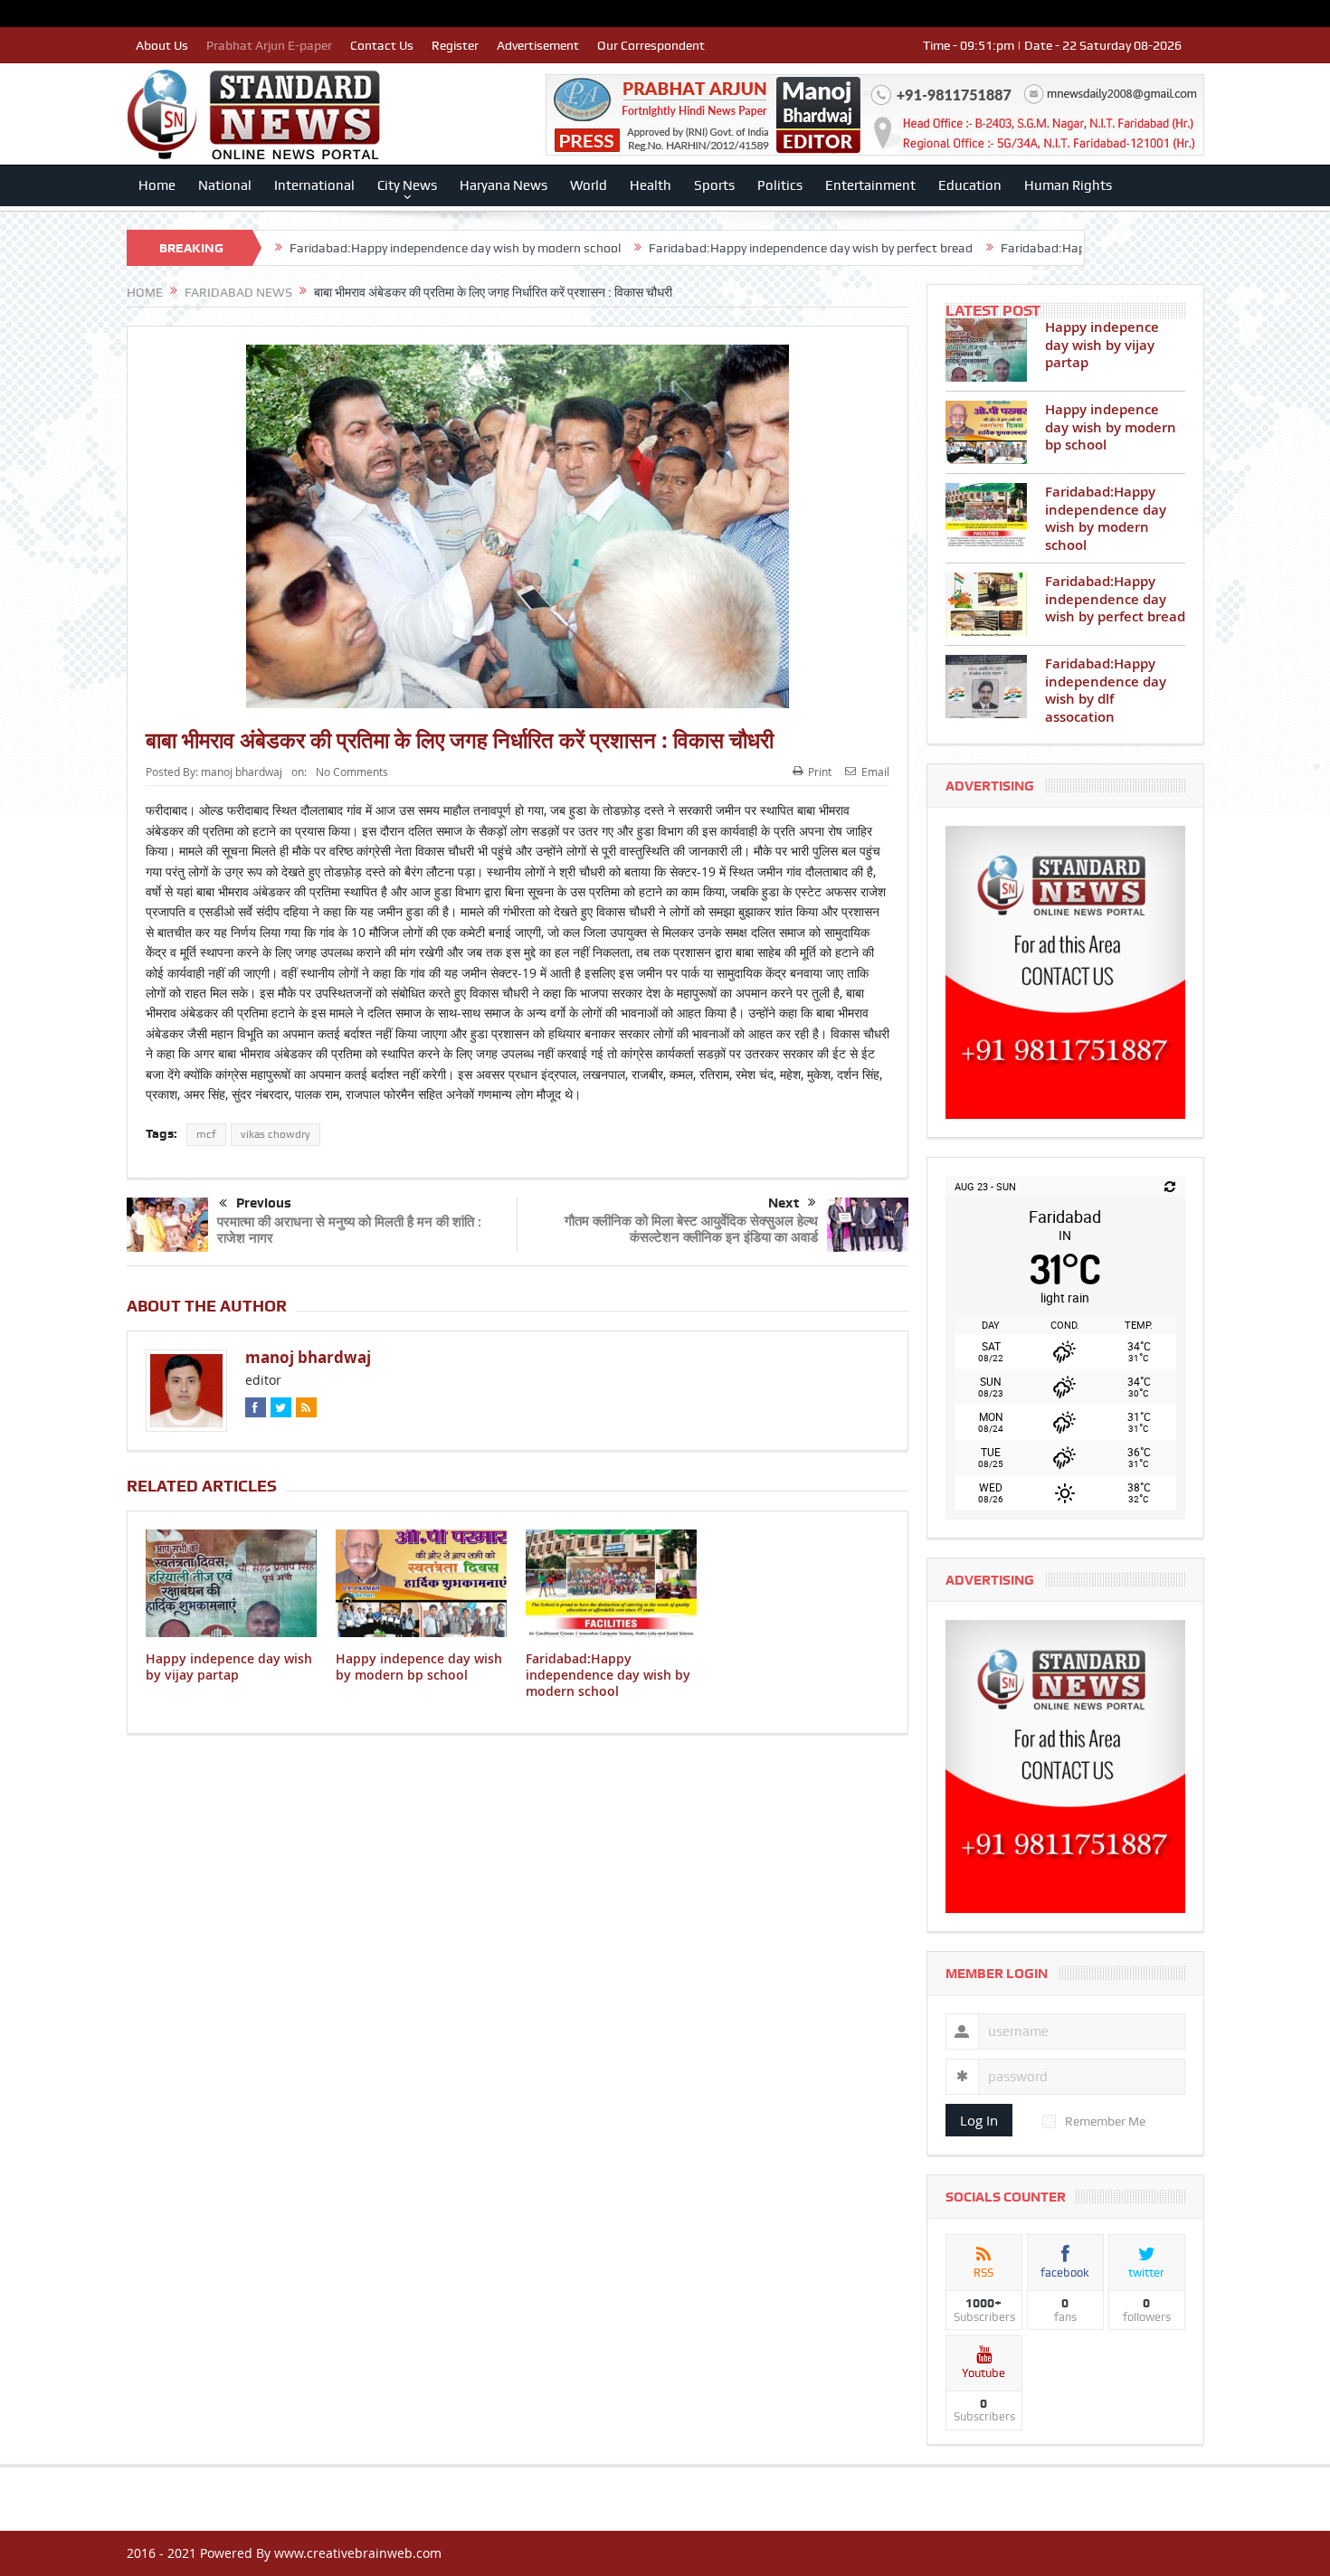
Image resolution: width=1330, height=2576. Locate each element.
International (314, 185)
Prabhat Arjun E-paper (269, 45)
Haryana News (503, 185)
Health (651, 185)
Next (784, 1203)
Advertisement (538, 45)
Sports (714, 185)
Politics (780, 185)
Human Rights (1068, 185)
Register (455, 45)
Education (970, 185)
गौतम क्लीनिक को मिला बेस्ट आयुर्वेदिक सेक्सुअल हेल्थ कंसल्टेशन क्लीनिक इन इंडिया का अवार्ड (691, 1229)
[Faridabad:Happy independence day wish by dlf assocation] (986, 687)
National (225, 185)
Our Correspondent (651, 45)
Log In (979, 2120)
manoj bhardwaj (242, 772)
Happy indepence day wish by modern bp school (419, 1667)
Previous (264, 1203)
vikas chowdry (275, 1134)
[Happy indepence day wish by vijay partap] (986, 350)
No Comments (352, 772)
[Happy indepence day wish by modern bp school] (986, 432)
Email (875, 772)
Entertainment (870, 185)
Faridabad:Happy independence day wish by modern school (341, 248)
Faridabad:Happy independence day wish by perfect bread (697, 248)
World (589, 185)
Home (157, 185)
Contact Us (382, 45)
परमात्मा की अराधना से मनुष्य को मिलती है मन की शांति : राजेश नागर (349, 1230)
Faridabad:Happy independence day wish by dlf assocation (1051, 248)
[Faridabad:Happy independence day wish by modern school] (986, 515)
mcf (206, 1134)
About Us (162, 45)
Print (820, 772)
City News (407, 185)
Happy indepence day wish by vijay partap (229, 1667)
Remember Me (1105, 2121)
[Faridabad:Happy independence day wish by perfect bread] (986, 604)
